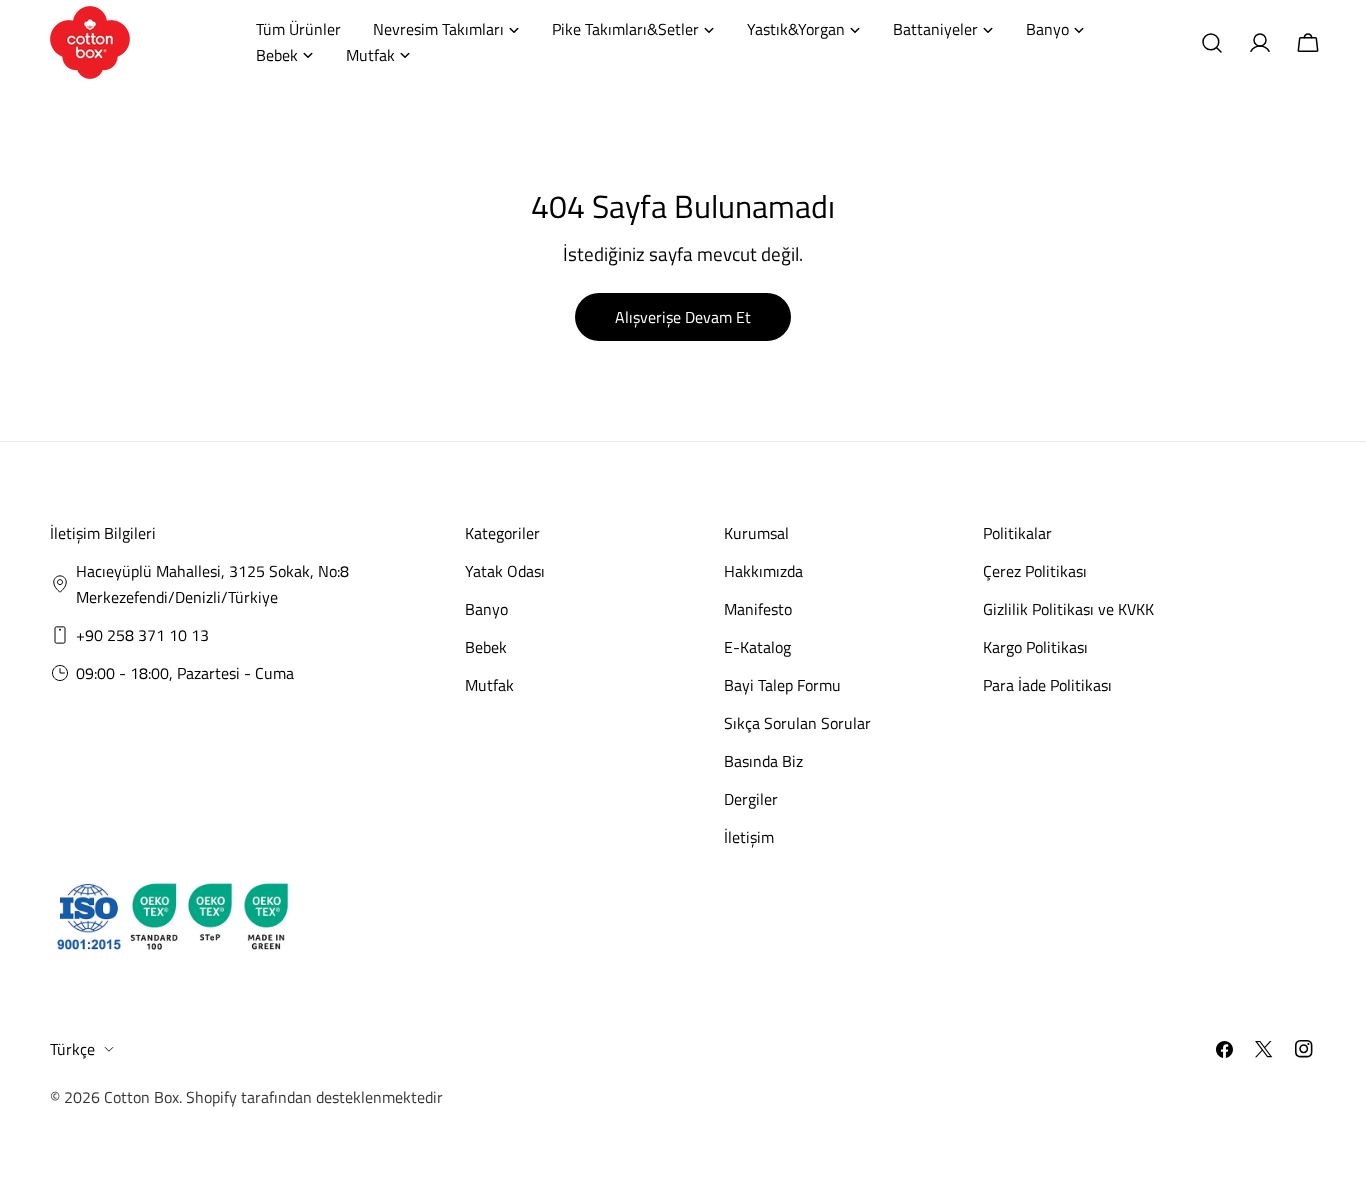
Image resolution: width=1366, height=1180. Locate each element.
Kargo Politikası (1035, 647)
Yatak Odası (505, 571)
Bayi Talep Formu (782, 685)
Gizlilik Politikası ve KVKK (1068, 609)
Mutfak (489, 685)
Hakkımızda (763, 571)
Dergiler (751, 799)
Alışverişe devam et (683, 317)
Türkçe (72, 1049)
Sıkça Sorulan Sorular (797, 723)
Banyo (486, 609)
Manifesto (758, 609)
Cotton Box (141, 1097)
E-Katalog (757, 647)
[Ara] (1212, 43)
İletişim (749, 837)
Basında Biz (763, 761)
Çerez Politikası (1035, 571)
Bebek (486, 647)
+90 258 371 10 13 (142, 635)
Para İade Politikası (1047, 685)
